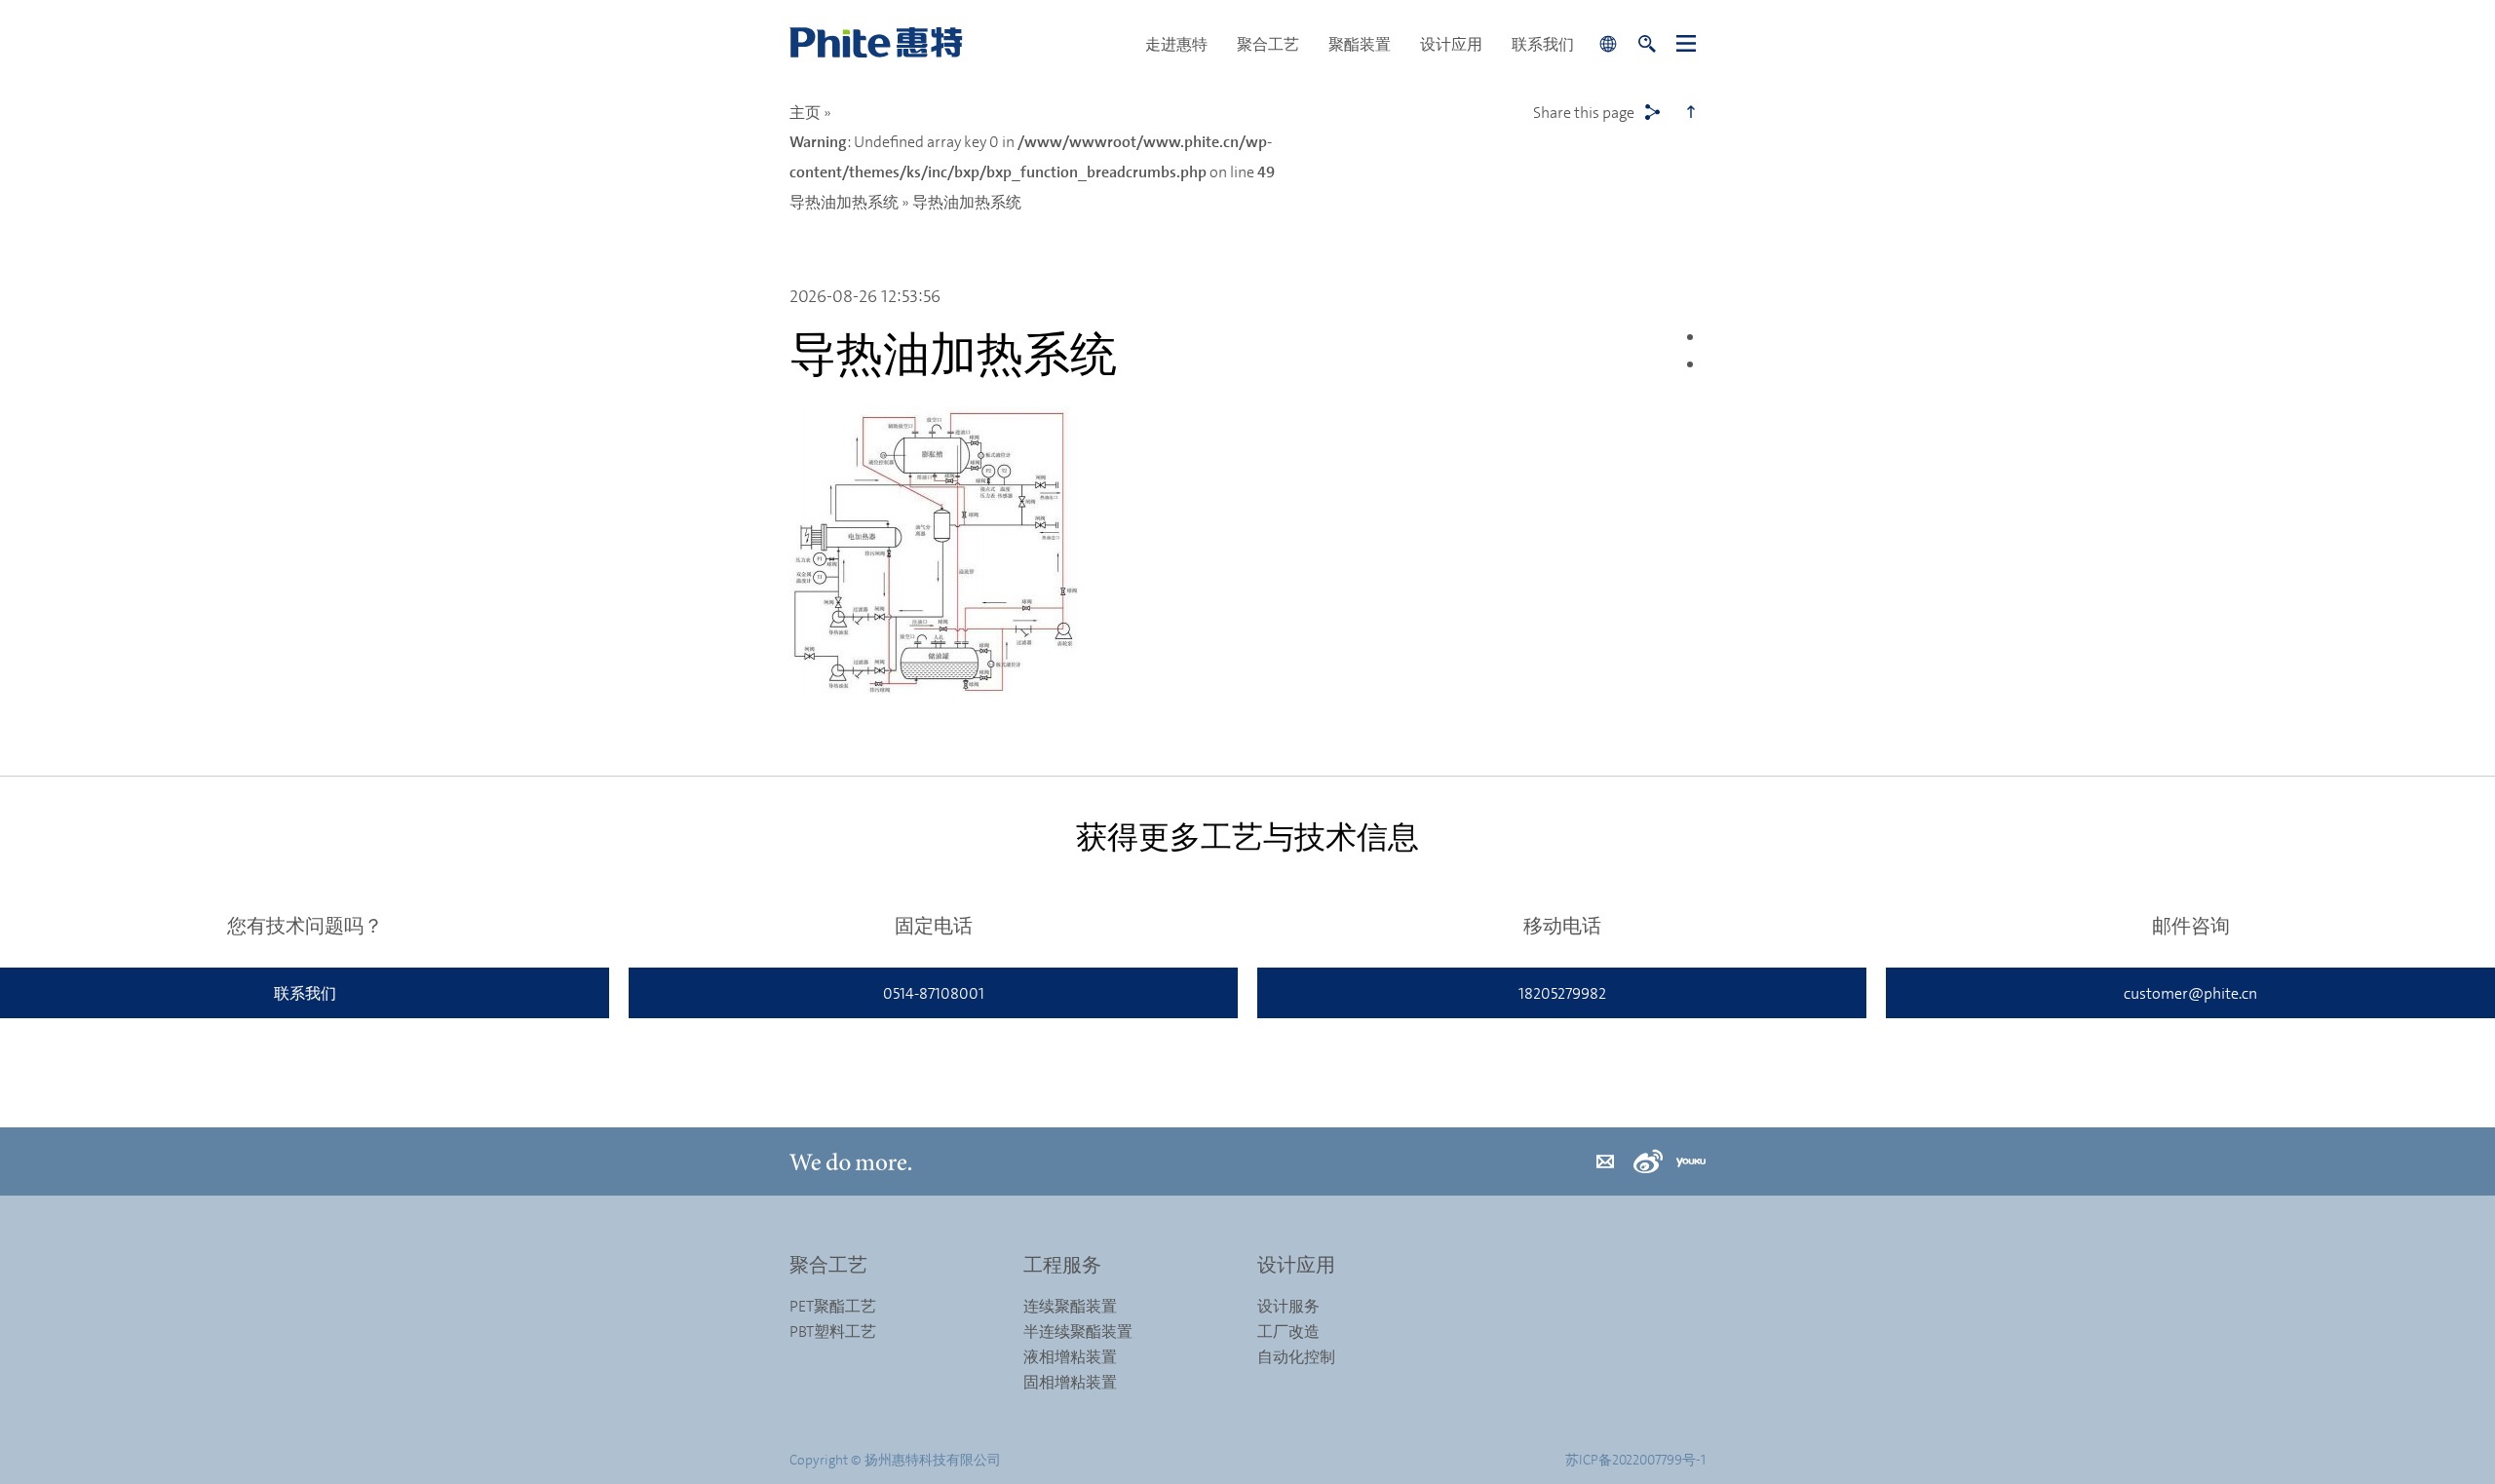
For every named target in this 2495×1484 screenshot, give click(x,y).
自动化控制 (1296, 1356)
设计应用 (1451, 44)
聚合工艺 (1268, 44)
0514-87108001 (934, 993)
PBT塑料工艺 (833, 1331)
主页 (805, 112)
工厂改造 (1288, 1331)
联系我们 (1543, 44)
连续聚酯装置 (1070, 1306)
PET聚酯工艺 (833, 1306)
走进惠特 (1176, 44)
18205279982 (1562, 993)
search (1647, 44)
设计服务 (1288, 1306)
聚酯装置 (1360, 44)
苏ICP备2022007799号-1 (1635, 1459)
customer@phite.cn (2190, 993)
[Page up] (1691, 112)
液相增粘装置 (1070, 1356)
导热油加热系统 (844, 202)
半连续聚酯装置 (1078, 1331)
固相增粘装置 (1070, 1382)
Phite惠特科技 (960, 44)
